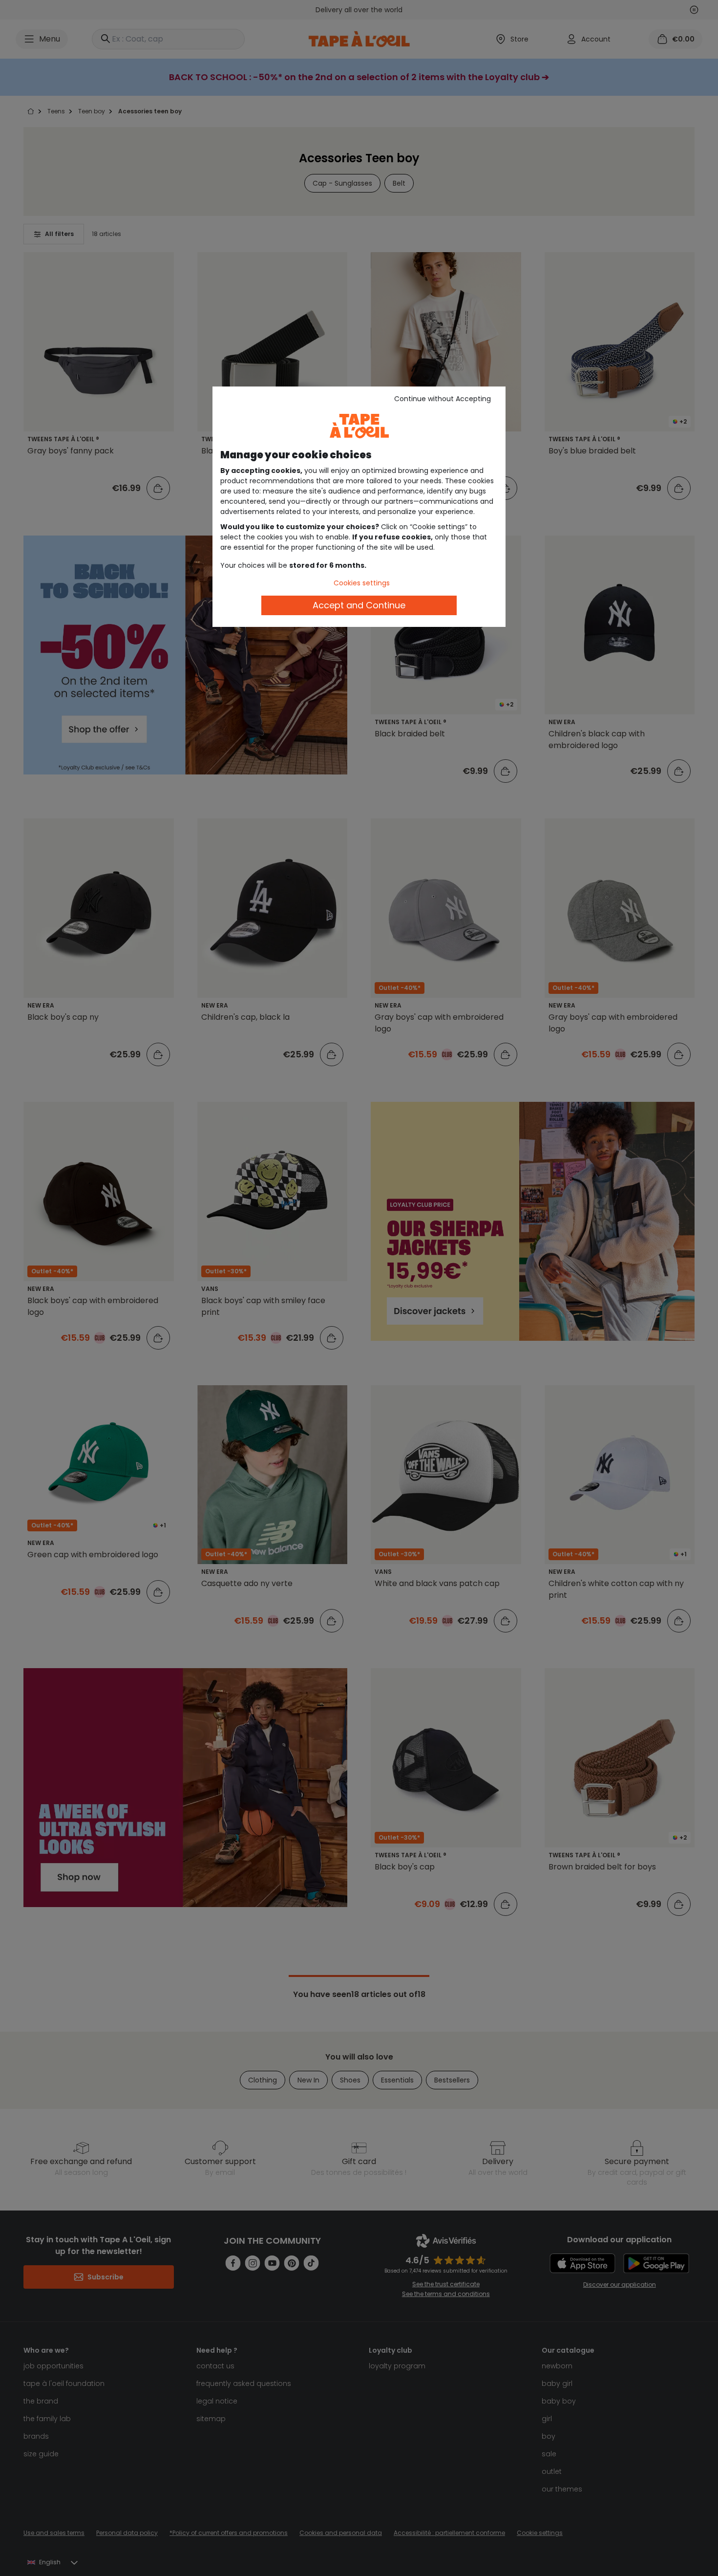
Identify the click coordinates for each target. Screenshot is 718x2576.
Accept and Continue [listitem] (359, 605)
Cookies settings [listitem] (362, 583)
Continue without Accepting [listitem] (443, 399)
